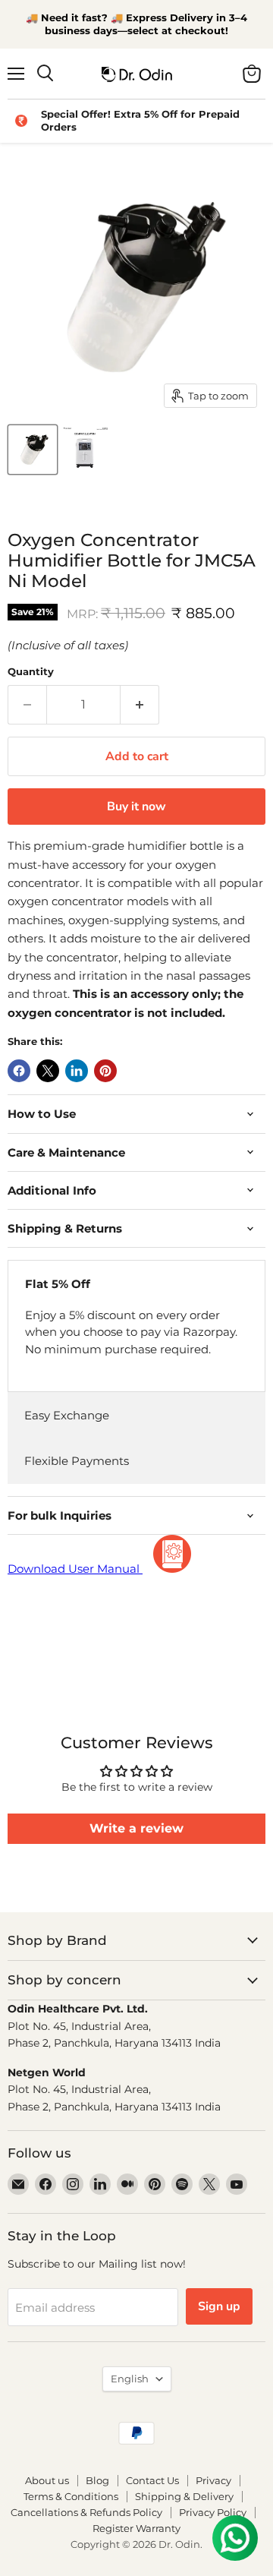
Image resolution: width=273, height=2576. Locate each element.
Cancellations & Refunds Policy (86, 2512)
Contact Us (152, 2480)
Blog (97, 2480)
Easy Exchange (67, 1415)
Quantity (31, 672)
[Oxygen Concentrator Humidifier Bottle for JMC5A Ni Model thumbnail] (33, 450)
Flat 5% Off (58, 1284)
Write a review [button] (136, 1828)
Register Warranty (136, 2528)
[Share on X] (48, 1071)
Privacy (213, 2480)
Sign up (219, 2306)
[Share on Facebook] (19, 1071)
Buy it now (136, 807)
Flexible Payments (77, 1461)
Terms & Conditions (71, 2496)
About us (47, 2480)
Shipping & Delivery (184, 2496)
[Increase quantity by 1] (140, 705)
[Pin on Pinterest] (105, 1071)
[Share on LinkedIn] (77, 1071)
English (130, 2379)
